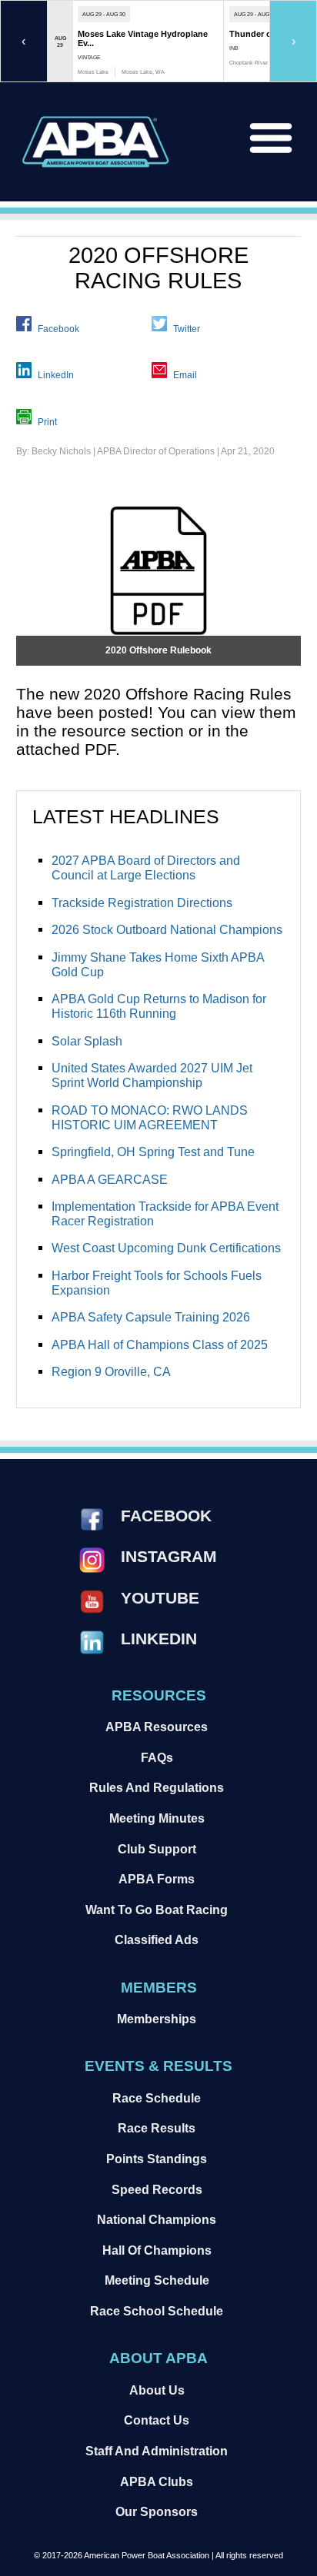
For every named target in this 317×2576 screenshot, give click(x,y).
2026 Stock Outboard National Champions (167, 929)
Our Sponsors (157, 2511)
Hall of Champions (157, 2250)
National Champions (157, 2219)
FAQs (157, 1757)
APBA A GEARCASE (110, 1179)
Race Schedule (157, 2098)
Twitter (187, 328)
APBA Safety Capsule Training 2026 (151, 1317)
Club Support (157, 1849)
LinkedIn (56, 375)
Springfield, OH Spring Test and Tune (153, 1152)
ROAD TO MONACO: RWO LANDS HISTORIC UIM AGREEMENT (150, 1117)
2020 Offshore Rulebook (158, 650)
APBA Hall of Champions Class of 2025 (160, 1345)
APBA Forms (157, 1879)
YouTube (160, 1598)
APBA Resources (157, 1727)
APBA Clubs (157, 2481)
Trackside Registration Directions (142, 902)
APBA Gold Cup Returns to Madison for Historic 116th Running (159, 1006)
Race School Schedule (157, 2311)
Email (185, 375)
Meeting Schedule (157, 2280)
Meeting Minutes (157, 1818)
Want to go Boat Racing (157, 1910)
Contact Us (157, 2420)
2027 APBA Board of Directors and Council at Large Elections (146, 868)
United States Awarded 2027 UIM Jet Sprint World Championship (152, 1075)
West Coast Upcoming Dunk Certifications (166, 1248)
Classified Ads (157, 1939)
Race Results (157, 2128)
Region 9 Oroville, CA (111, 1371)
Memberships (157, 2019)
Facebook (58, 328)
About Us (157, 2390)
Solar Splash (87, 1041)
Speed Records (157, 2189)
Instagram (169, 1556)
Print (47, 421)
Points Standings (157, 2159)
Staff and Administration (157, 2451)
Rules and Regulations (157, 1787)
